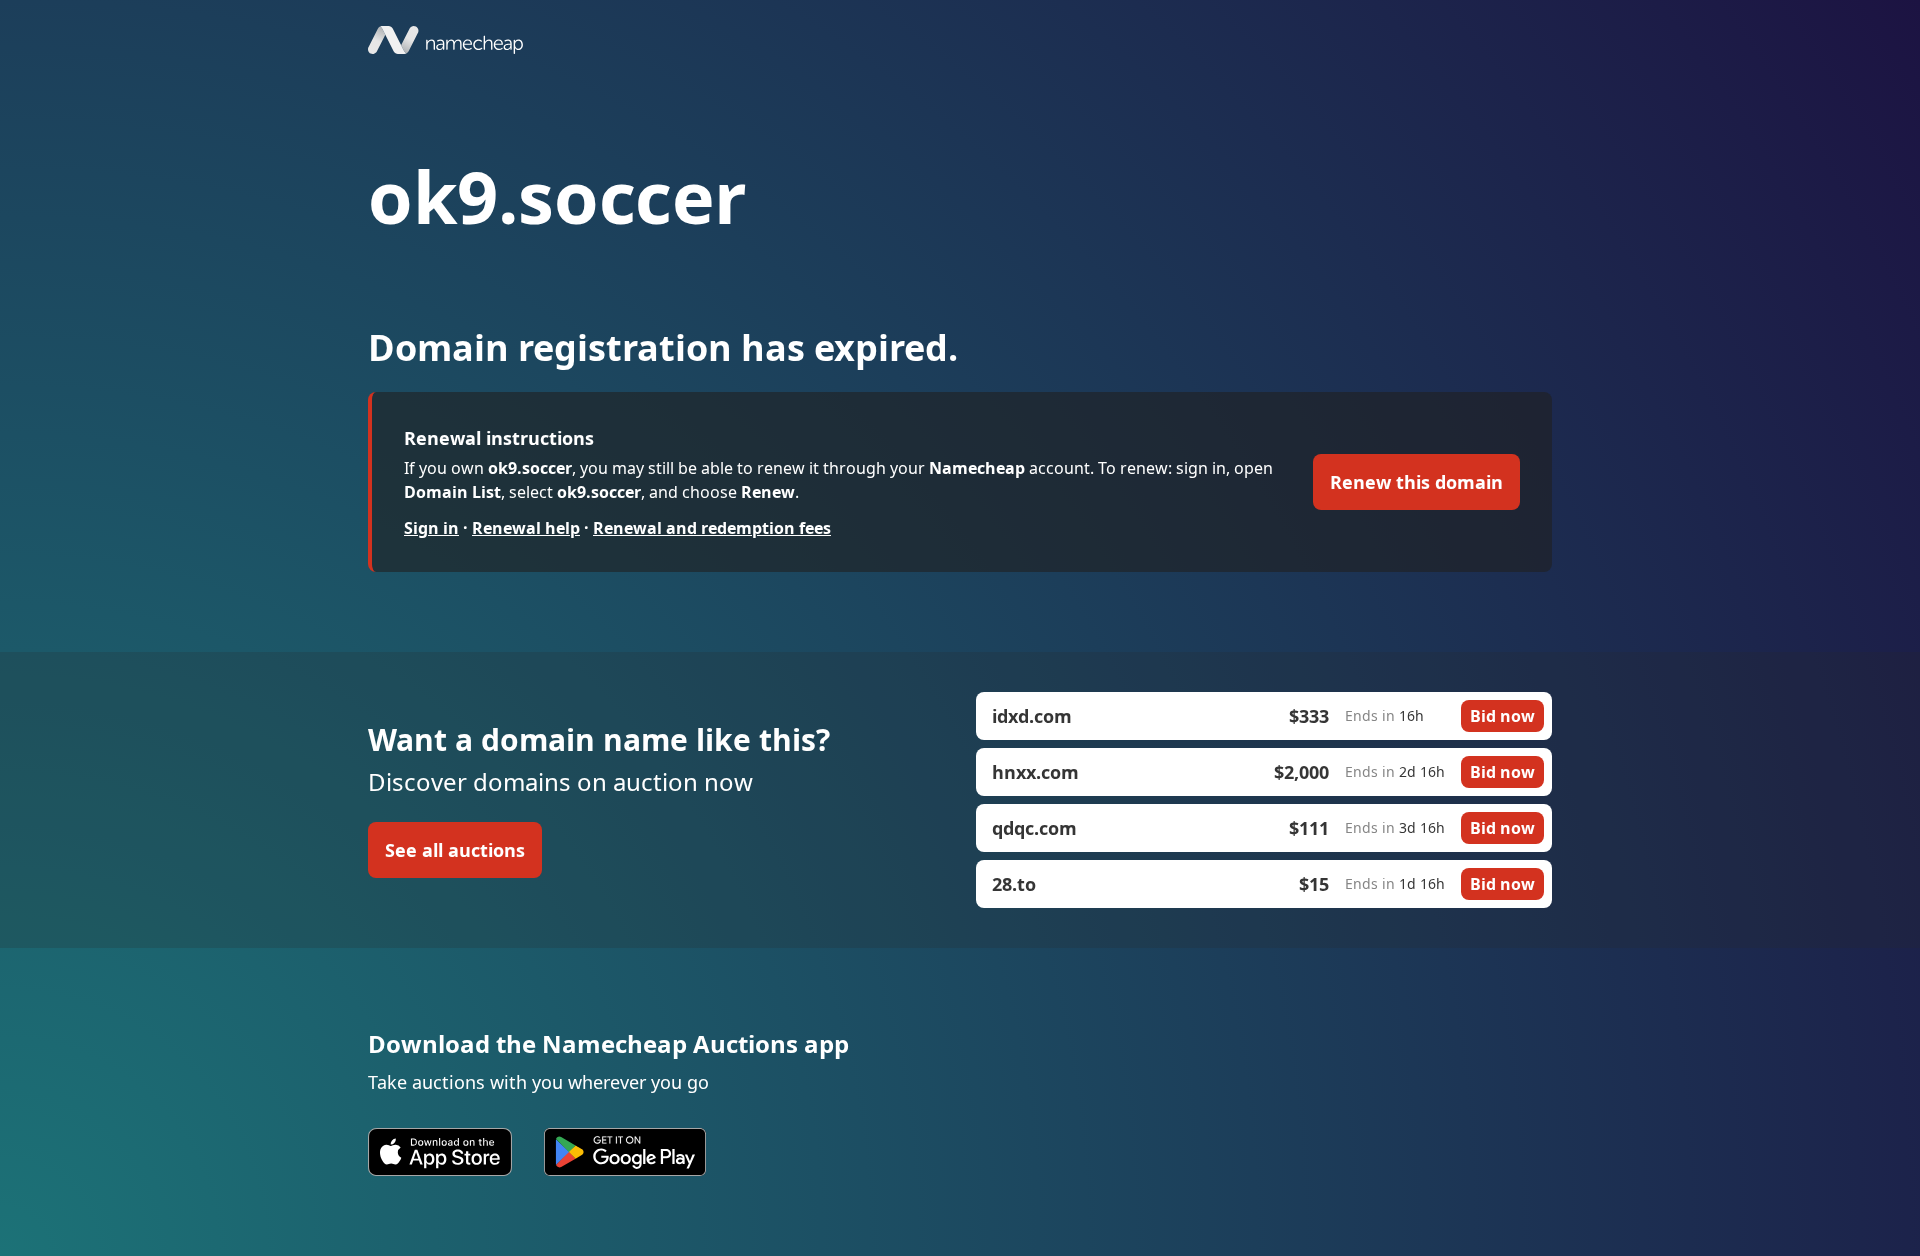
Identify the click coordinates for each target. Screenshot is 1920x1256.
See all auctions (455, 850)
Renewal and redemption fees (712, 528)
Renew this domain (1416, 482)
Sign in (431, 528)
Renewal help (526, 528)
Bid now (1502, 716)
